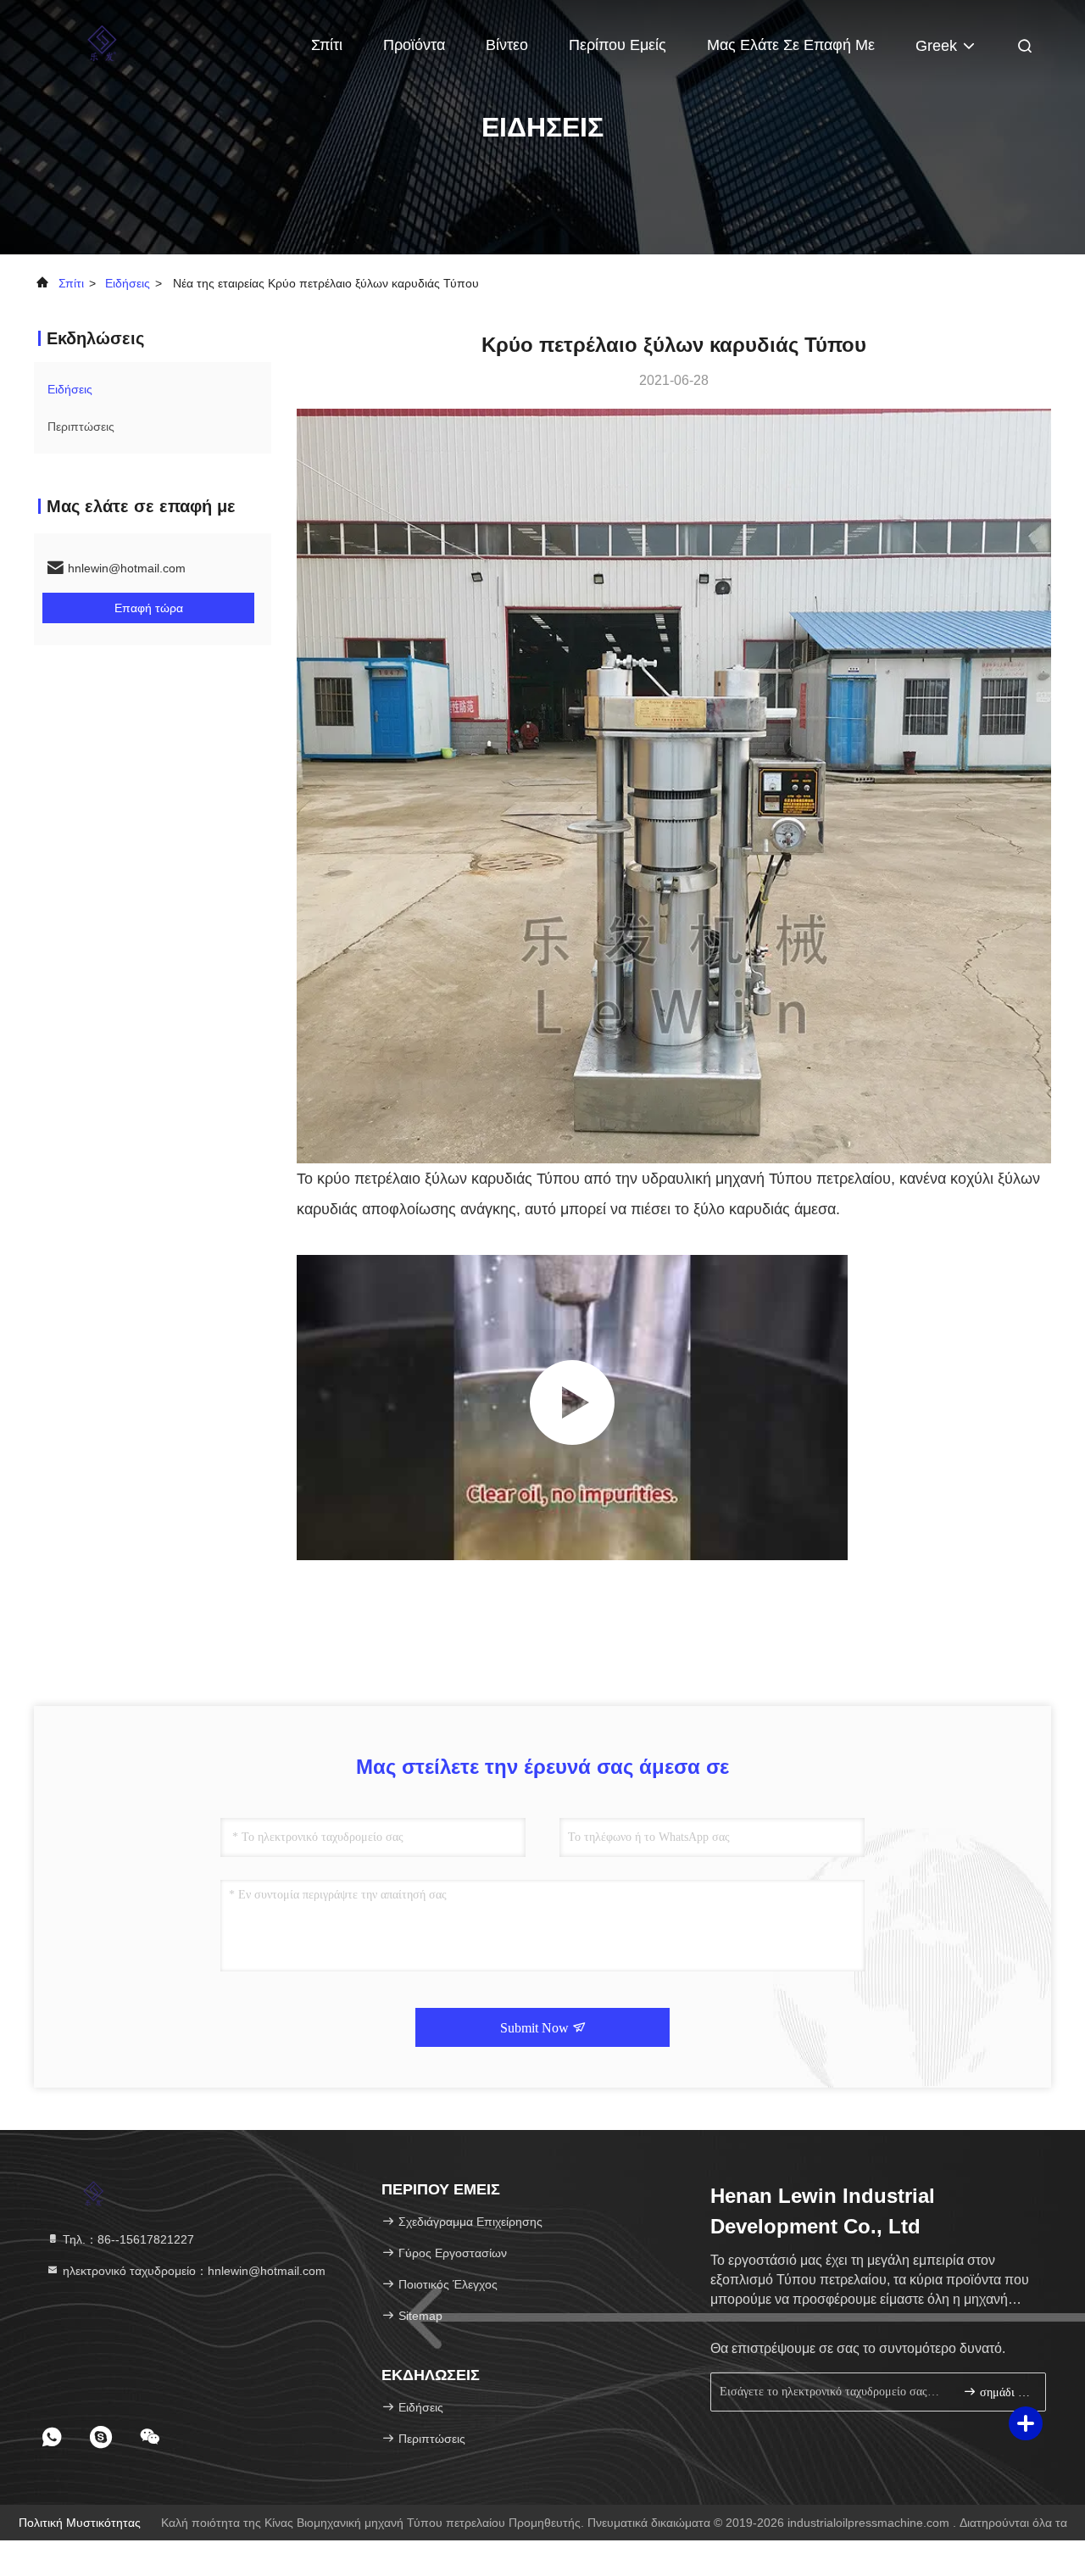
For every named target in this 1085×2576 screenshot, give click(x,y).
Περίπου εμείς (618, 45)
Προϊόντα (414, 45)
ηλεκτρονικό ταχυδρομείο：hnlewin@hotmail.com (192, 2271)
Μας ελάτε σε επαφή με (791, 45)
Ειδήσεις (128, 283)
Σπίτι (327, 45)
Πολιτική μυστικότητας (80, 2523)
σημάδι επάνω (1004, 2392)
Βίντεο (507, 45)
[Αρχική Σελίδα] (102, 42)
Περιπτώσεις (81, 427)
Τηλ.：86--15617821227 (127, 2239)
